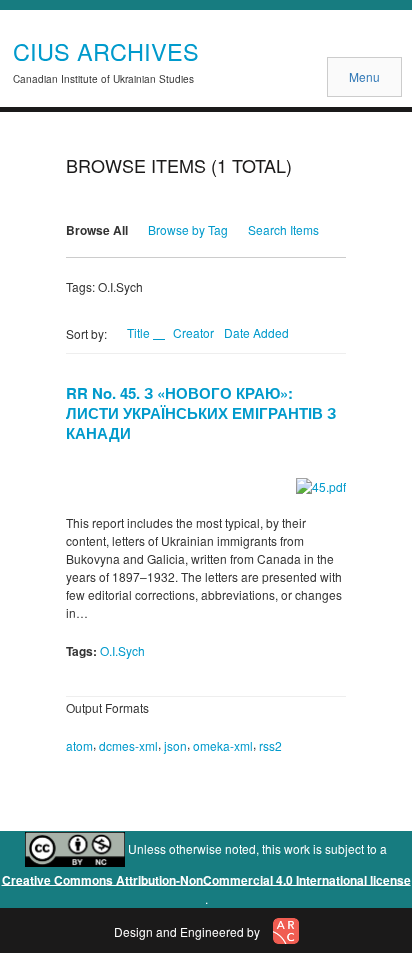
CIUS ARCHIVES (106, 51)
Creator (193, 332)
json (175, 745)
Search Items (283, 229)
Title (140, 332)
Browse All (97, 230)
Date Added (256, 332)
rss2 (270, 745)
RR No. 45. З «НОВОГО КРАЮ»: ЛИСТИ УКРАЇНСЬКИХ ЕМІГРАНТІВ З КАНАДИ (201, 413)
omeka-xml (223, 745)
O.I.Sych (122, 650)
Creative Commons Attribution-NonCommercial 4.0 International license (206, 879)
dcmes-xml (128, 745)
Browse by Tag (188, 229)
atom (79, 745)
